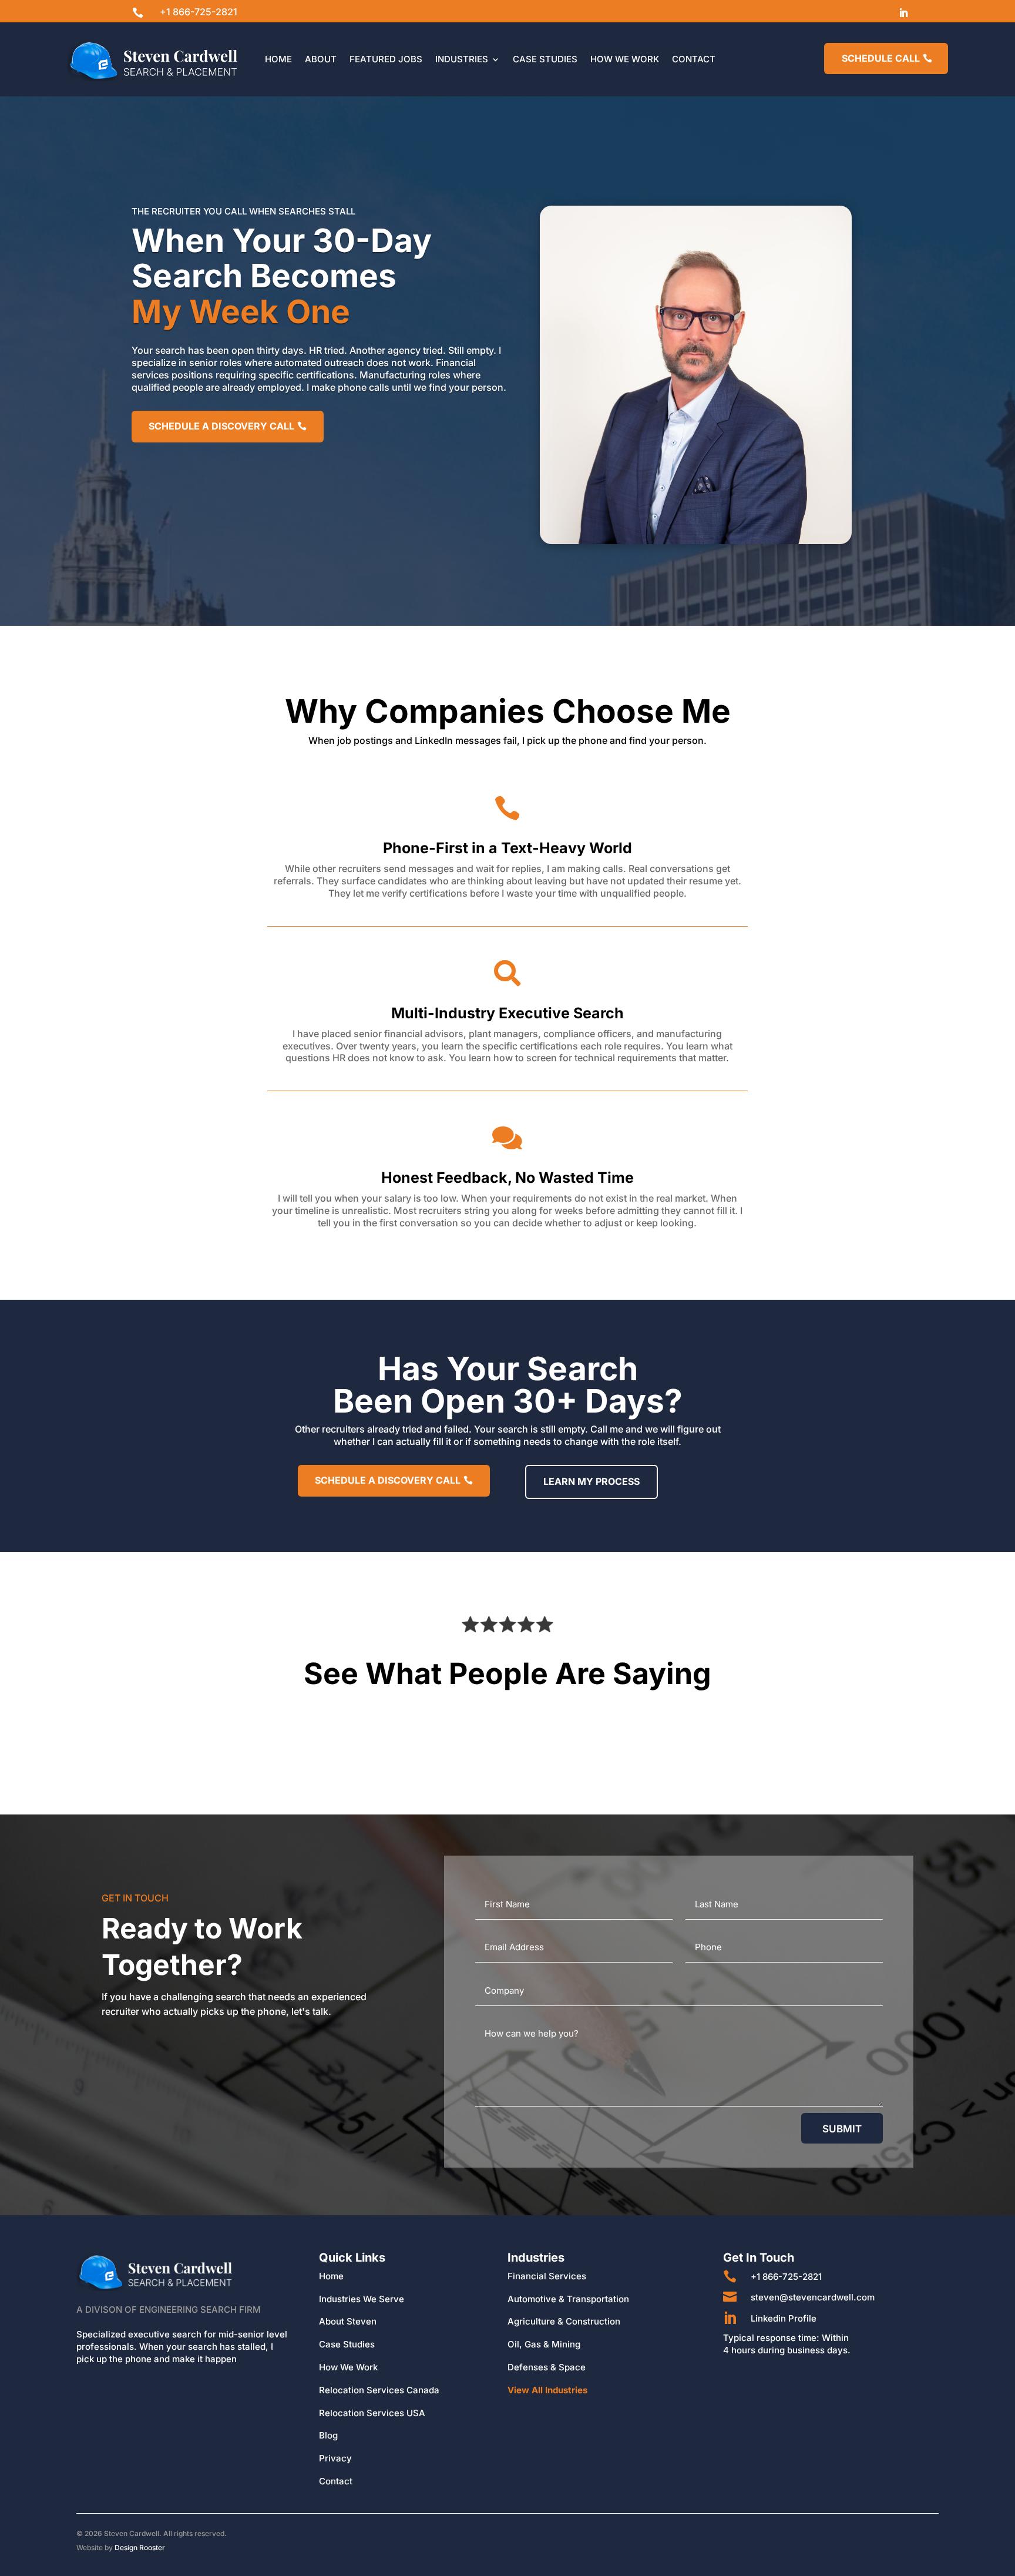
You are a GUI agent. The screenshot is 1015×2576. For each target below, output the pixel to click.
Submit (842, 2129)
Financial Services (547, 2276)
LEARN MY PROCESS (591, 1481)
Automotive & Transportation (568, 2299)
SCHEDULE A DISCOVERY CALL (221, 426)
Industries (462, 59)
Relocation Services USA (372, 2413)
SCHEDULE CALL (881, 58)
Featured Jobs (386, 59)
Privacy (335, 2458)
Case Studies (545, 59)
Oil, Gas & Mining (544, 2344)
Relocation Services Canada (379, 2390)
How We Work (625, 59)
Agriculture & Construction (564, 2321)
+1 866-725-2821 (199, 12)
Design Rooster (140, 2548)
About (321, 59)
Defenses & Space (547, 2367)
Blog (328, 2435)
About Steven (348, 2321)
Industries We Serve (362, 2299)
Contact (694, 59)
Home (278, 59)
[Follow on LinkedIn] (903, 13)
